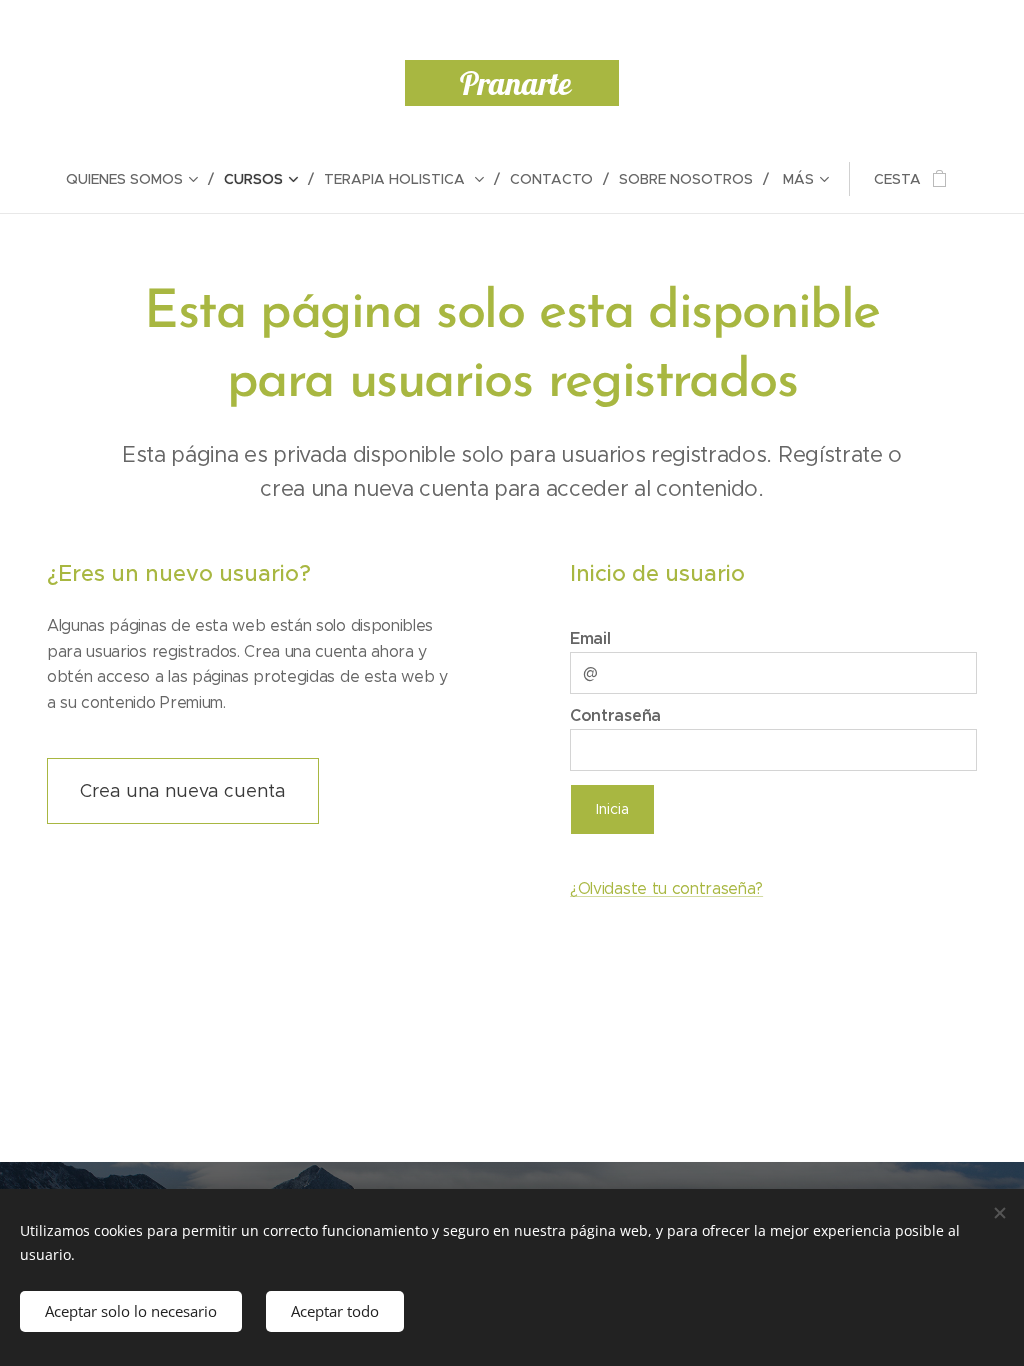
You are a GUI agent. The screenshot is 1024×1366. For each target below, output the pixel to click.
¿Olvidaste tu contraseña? (666, 888)
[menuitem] (140, 179)
